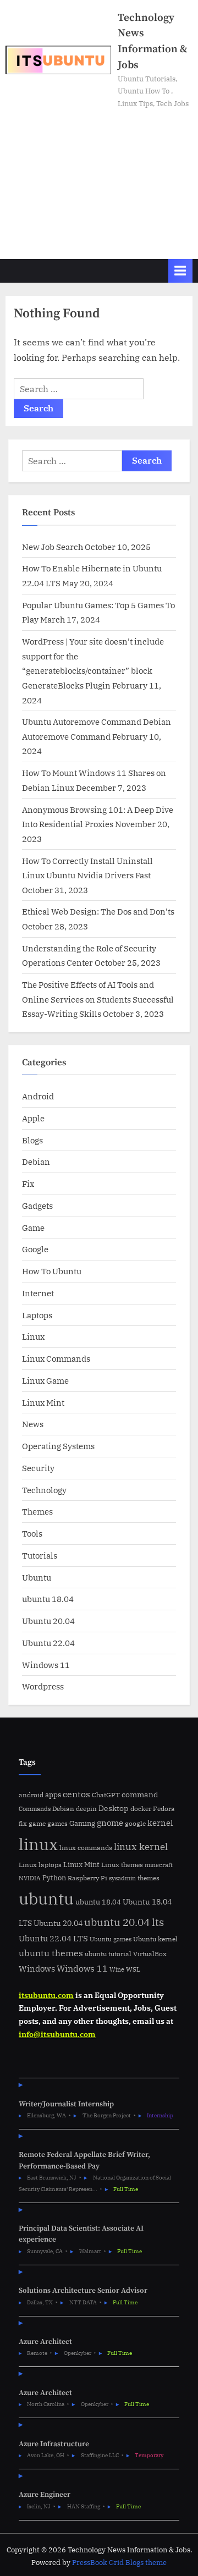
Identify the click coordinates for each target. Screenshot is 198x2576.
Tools (32, 1533)
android (31, 1795)
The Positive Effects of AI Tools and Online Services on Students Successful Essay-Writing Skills (98, 999)
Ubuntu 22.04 (48, 1643)
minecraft (159, 1865)
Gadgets (37, 1206)
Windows (37, 1969)
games (57, 1823)
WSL (133, 1969)
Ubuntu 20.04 (48, 1621)
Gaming (82, 1823)
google (135, 1823)
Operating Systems (58, 1446)
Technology (44, 1490)
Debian (36, 1162)
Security (38, 1468)
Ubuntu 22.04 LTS (53, 1938)
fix (23, 1823)
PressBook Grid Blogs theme (119, 2563)
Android (38, 1096)
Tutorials (40, 1555)
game (37, 1823)
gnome (110, 1823)
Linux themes (122, 1864)
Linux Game (45, 1380)
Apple (33, 1118)
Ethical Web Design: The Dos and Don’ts (98, 911)
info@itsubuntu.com (57, 2034)
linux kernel (141, 1846)
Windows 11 (46, 1665)
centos (76, 1794)
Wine (117, 1969)
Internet (38, 1293)
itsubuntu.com (46, 1995)
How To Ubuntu (52, 1271)
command (140, 1794)
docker (141, 1809)
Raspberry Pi (87, 1878)
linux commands (86, 1848)
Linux (33, 1336)
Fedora (164, 1808)
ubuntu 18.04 (48, 1599)
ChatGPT (106, 1795)
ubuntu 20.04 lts (124, 1922)
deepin (86, 1809)
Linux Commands (56, 1358)
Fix (28, 1184)
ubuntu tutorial (108, 1954)
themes (148, 1878)
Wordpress (43, 1686)
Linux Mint (43, 1402)
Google (35, 1249)
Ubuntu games (111, 1939)
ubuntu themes (51, 1953)
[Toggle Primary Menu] (180, 271)
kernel (160, 1823)
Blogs (32, 1140)
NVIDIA (30, 1878)
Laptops (37, 1315)
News (33, 1424)
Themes (37, 1511)
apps (53, 1795)
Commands (35, 1809)
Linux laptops (40, 1865)
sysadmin (122, 1878)
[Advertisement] (99, 179)
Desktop (114, 1808)
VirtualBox (150, 1954)
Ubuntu (37, 1577)
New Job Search (53, 547)
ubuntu (46, 1898)
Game (33, 1228)
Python (54, 1878)
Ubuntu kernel (155, 1939)
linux (38, 1844)
